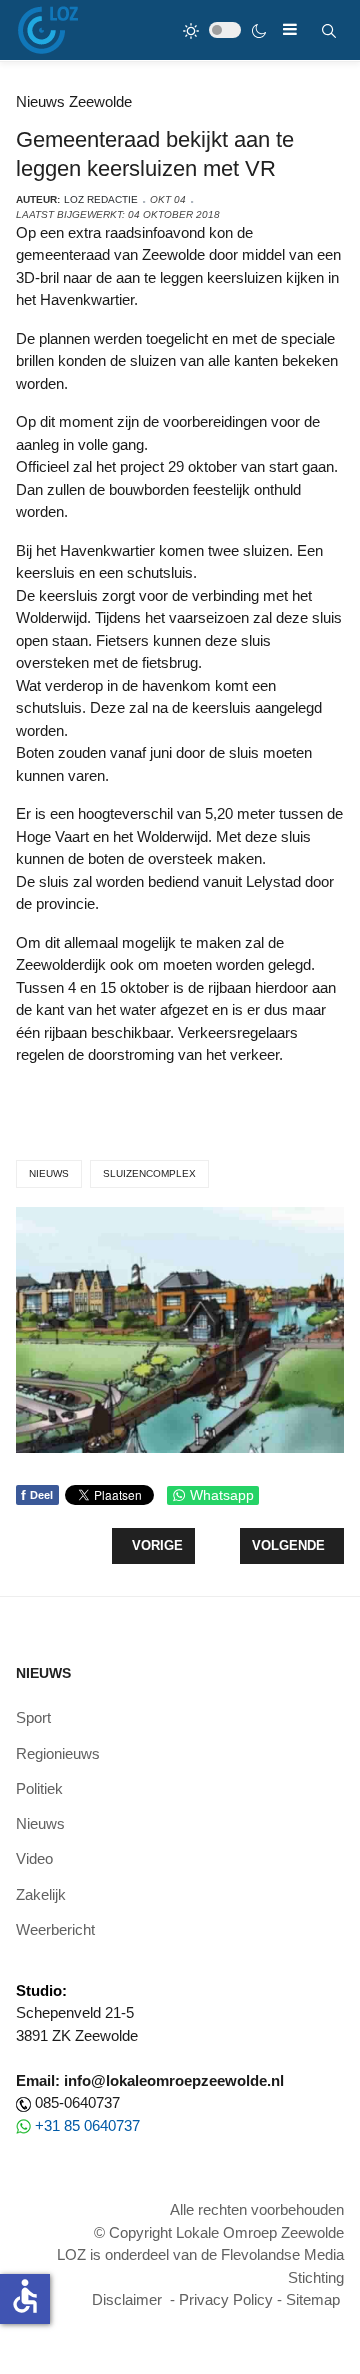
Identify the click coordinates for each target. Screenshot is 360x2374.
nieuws (49, 1173)
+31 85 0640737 (87, 2125)
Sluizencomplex (149, 1173)
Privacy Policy (226, 2299)
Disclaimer (127, 2299)
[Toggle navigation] (290, 29)
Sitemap (313, 2299)
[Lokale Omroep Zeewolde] (48, 30)
